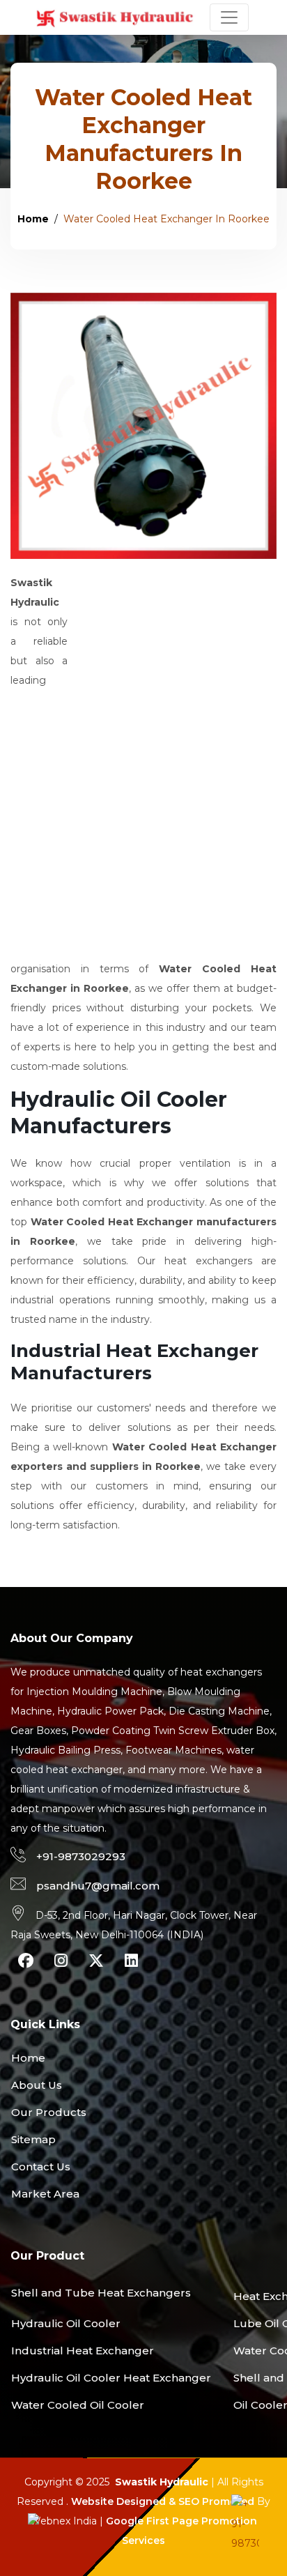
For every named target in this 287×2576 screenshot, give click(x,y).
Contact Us (41, 2167)
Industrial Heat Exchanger (83, 2351)
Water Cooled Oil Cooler (78, 2405)
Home (33, 219)
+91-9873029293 (81, 1856)
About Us (37, 2085)
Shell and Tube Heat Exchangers (101, 2293)
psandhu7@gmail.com (98, 1886)
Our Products (49, 2112)
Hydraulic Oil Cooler (66, 2323)
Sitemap (33, 2139)
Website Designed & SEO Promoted (163, 2501)
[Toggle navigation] (229, 17)
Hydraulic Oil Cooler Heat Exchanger (111, 2378)
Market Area (45, 2194)
